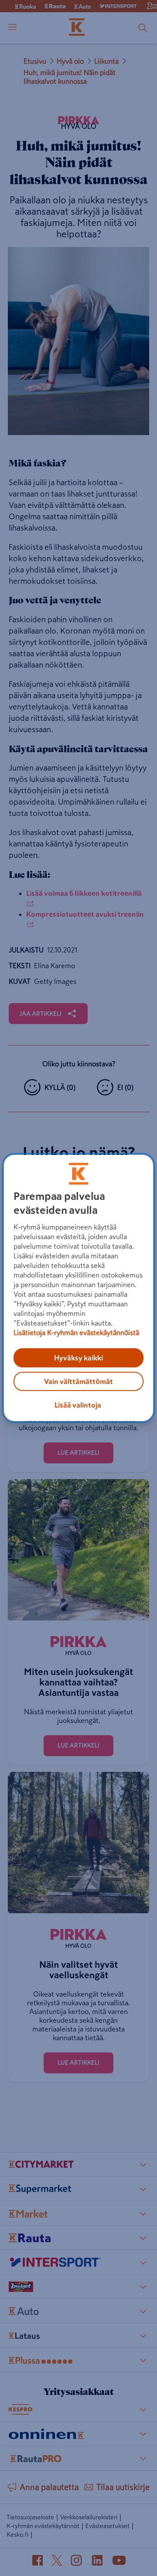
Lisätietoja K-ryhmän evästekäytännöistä (76, 1333)
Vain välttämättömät (78, 1381)
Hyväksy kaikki (78, 1358)
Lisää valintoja (78, 1405)
